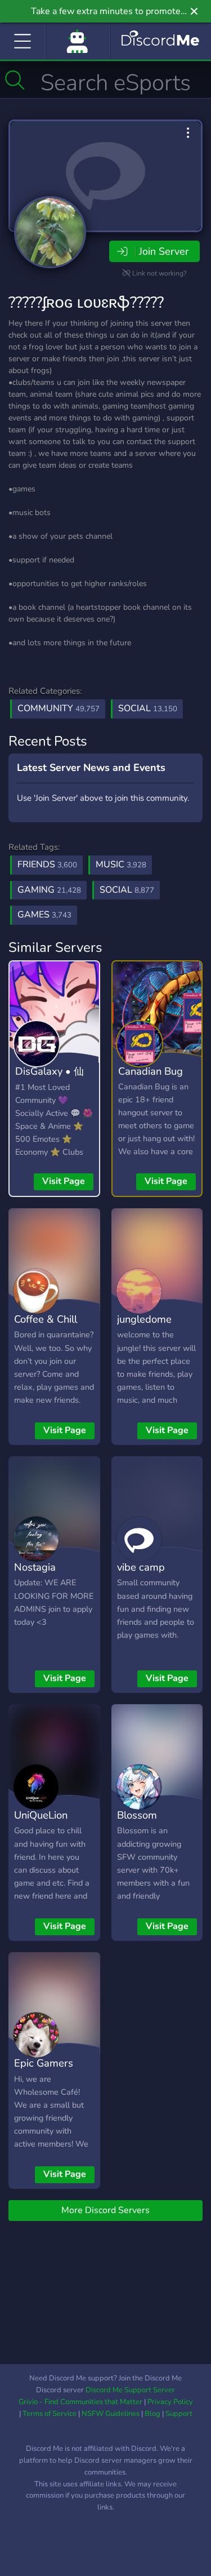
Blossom (137, 1815)
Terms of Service (50, 2414)
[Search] (15, 80)
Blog (152, 2414)
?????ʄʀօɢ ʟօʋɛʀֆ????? (86, 303)
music (121, 864)
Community (59, 708)
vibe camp (141, 1567)
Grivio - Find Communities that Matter (80, 2402)
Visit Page (64, 1181)
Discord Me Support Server (130, 2390)
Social (148, 708)
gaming (49, 890)
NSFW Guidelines (111, 2414)
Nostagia (35, 1567)
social (127, 890)
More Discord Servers (105, 2210)
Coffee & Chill (46, 1319)
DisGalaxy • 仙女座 (50, 1079)
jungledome (144, 1319)
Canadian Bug (151, 1071)
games (44, 915)
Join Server (164, 251)
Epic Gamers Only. (44, 2071)
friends (47, 864)
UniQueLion (41, 1815)
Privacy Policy (170, 2402)
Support (179, 2414)
